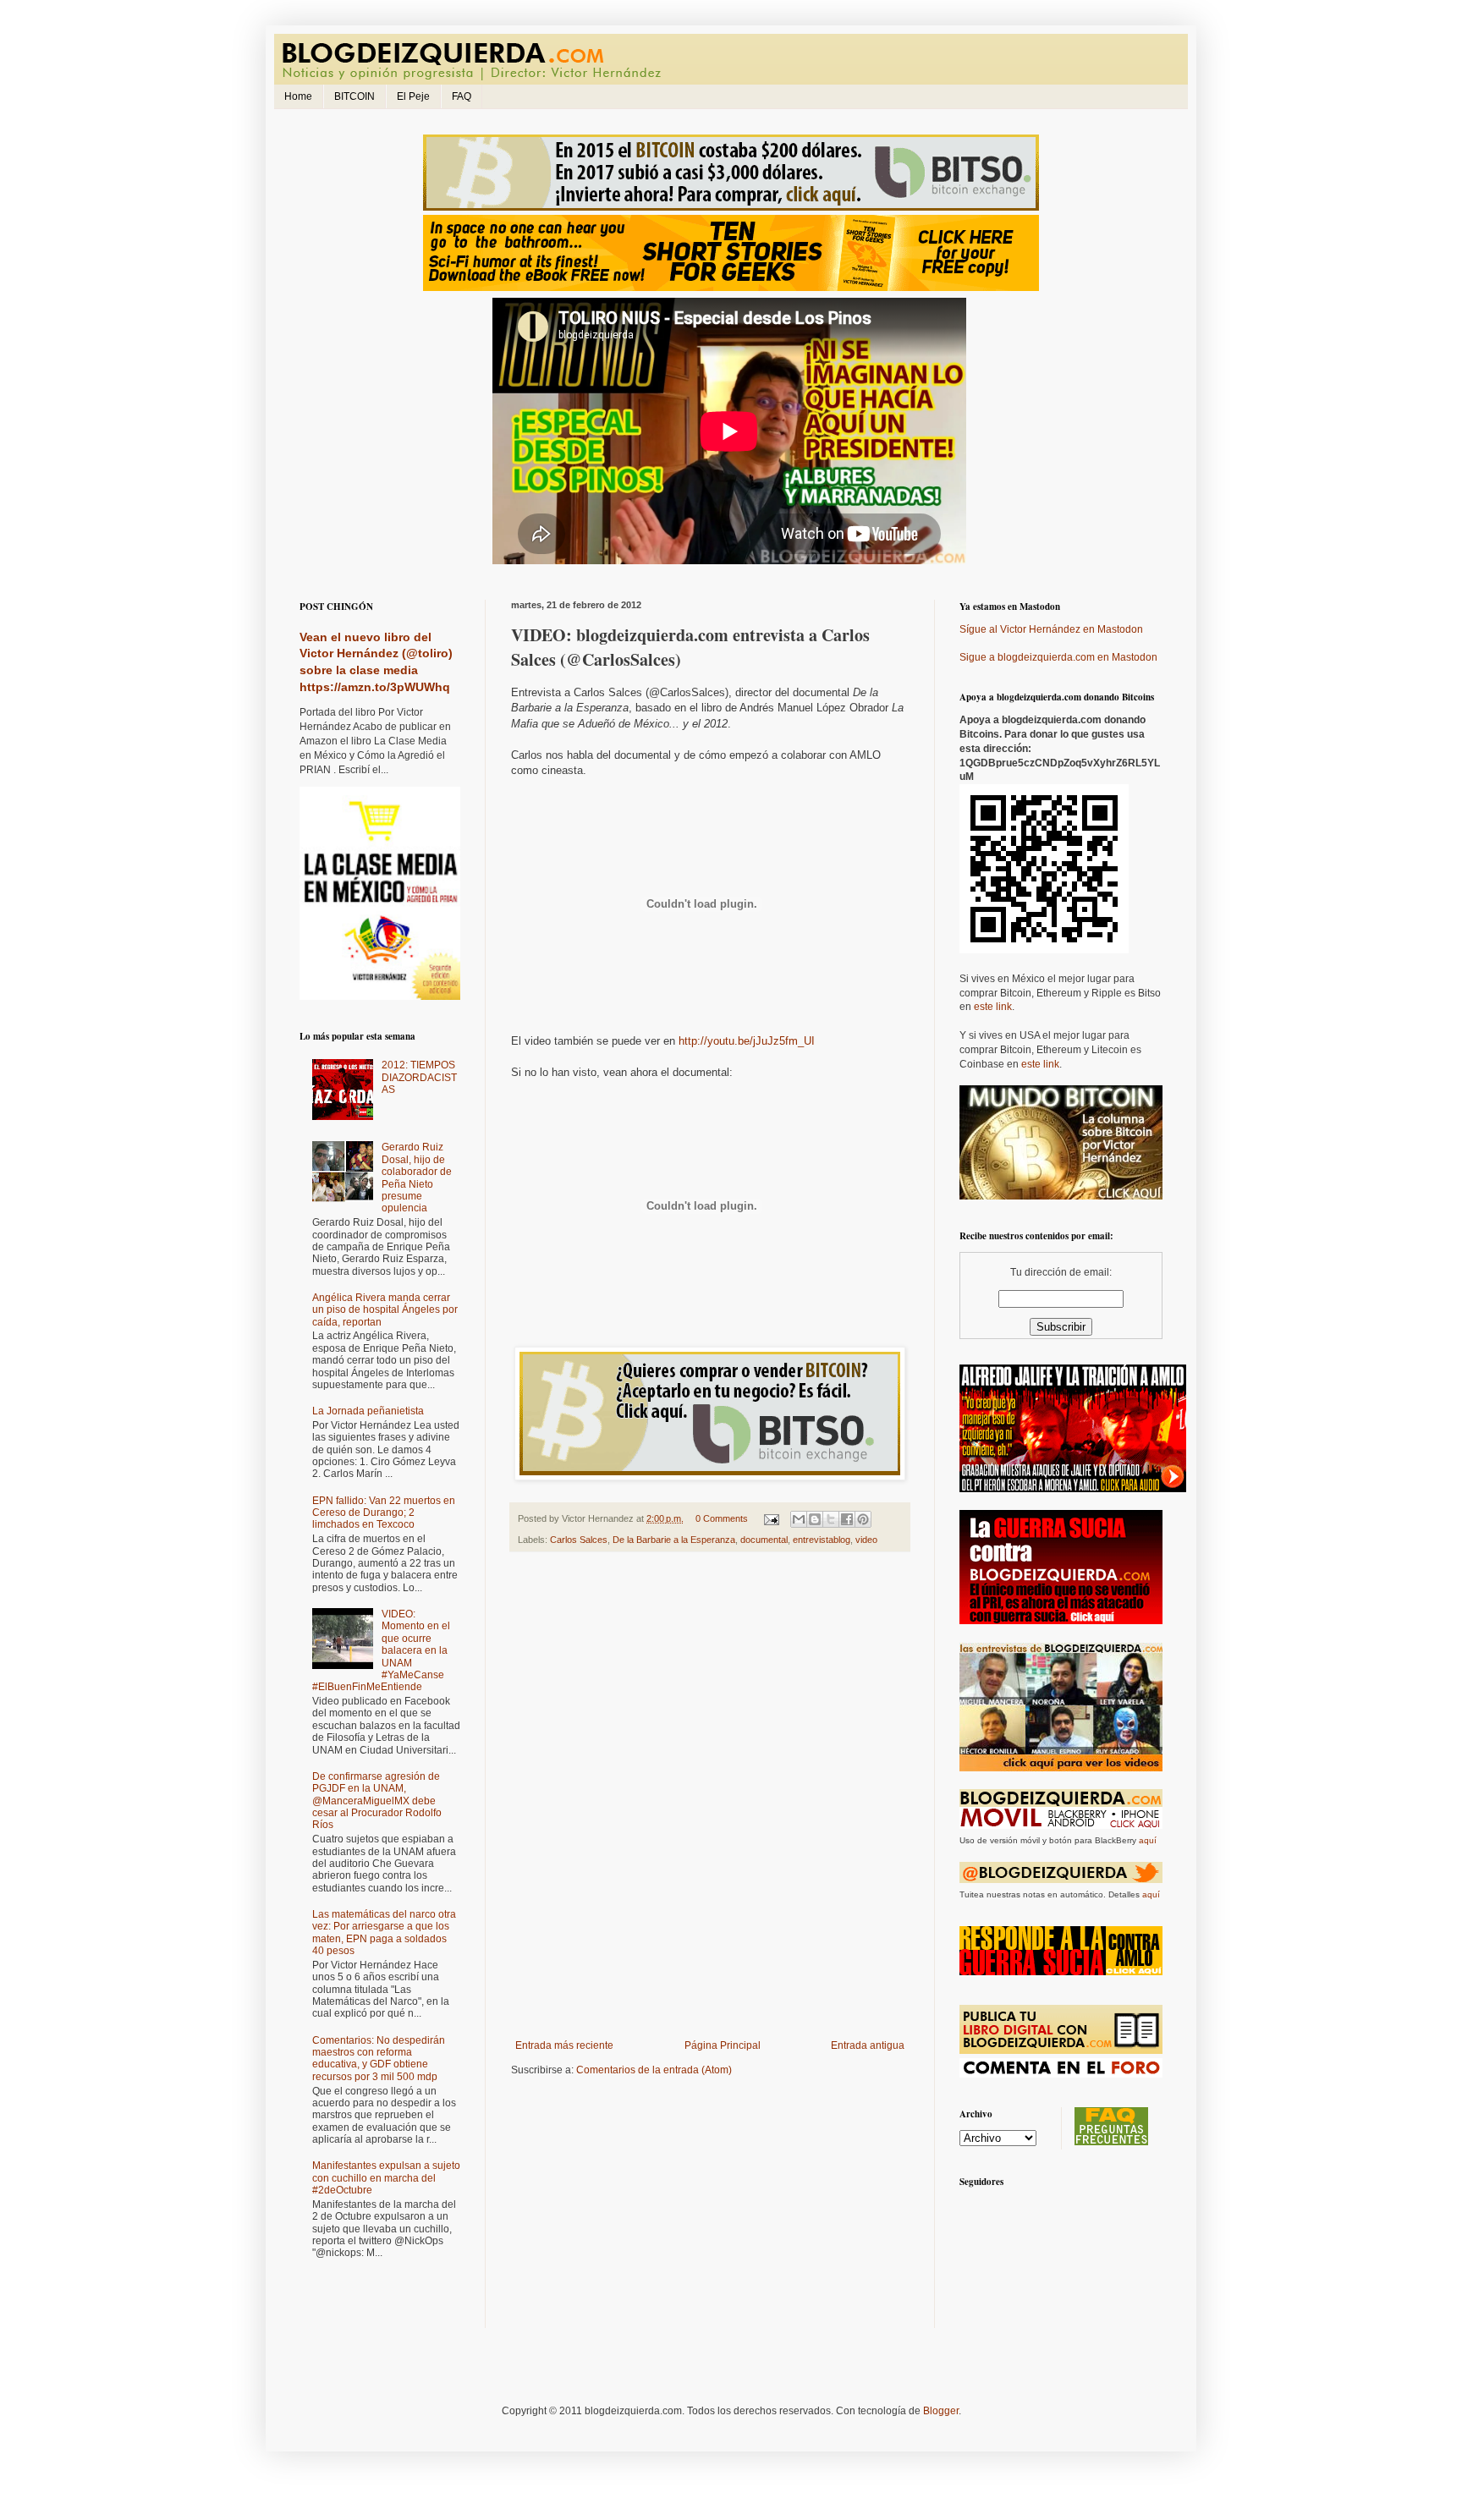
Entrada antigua (868, 2045)
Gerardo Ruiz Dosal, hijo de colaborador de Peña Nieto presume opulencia (417, 1178)
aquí (1148, 1840)
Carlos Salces (579, 1540)
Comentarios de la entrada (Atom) (654, 2070)
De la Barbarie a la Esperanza (674, 1540)
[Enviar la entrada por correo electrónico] (771, 1518)
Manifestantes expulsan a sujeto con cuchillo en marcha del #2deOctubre (386, 2178)
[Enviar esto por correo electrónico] (799, 1519)
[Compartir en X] (831, 1519)
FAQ (462, 96)
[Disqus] (710, 1799)
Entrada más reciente (564, 2045)
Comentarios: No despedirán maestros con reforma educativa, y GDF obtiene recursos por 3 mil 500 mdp (379, 2059)
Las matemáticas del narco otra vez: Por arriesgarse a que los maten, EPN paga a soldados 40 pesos (384, 1933)
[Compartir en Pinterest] (863, 1519)
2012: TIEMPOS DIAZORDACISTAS (419, 1077)
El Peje (413, 96)
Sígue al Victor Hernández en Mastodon (1051, 629)
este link (993, 1007)
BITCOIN (355, 96)
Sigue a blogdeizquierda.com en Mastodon (1058, 657)
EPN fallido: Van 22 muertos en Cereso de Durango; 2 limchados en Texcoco (384, 1513)
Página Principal (723, 2045)
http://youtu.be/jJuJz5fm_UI (747, 1041)
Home (298, 96)
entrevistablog (822, 1540)
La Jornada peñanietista (368, 1411)
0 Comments (722, 1518)
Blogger (941, 2411)
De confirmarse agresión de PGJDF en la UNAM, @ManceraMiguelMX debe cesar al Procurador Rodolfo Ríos (377, 1801)
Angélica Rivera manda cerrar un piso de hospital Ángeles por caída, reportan (385, 1310)
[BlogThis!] (815, 1519)
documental (764, 1540)
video (866, 1540)
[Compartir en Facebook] (847, 1519)
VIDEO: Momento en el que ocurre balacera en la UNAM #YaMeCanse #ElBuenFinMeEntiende (381, 1650)
